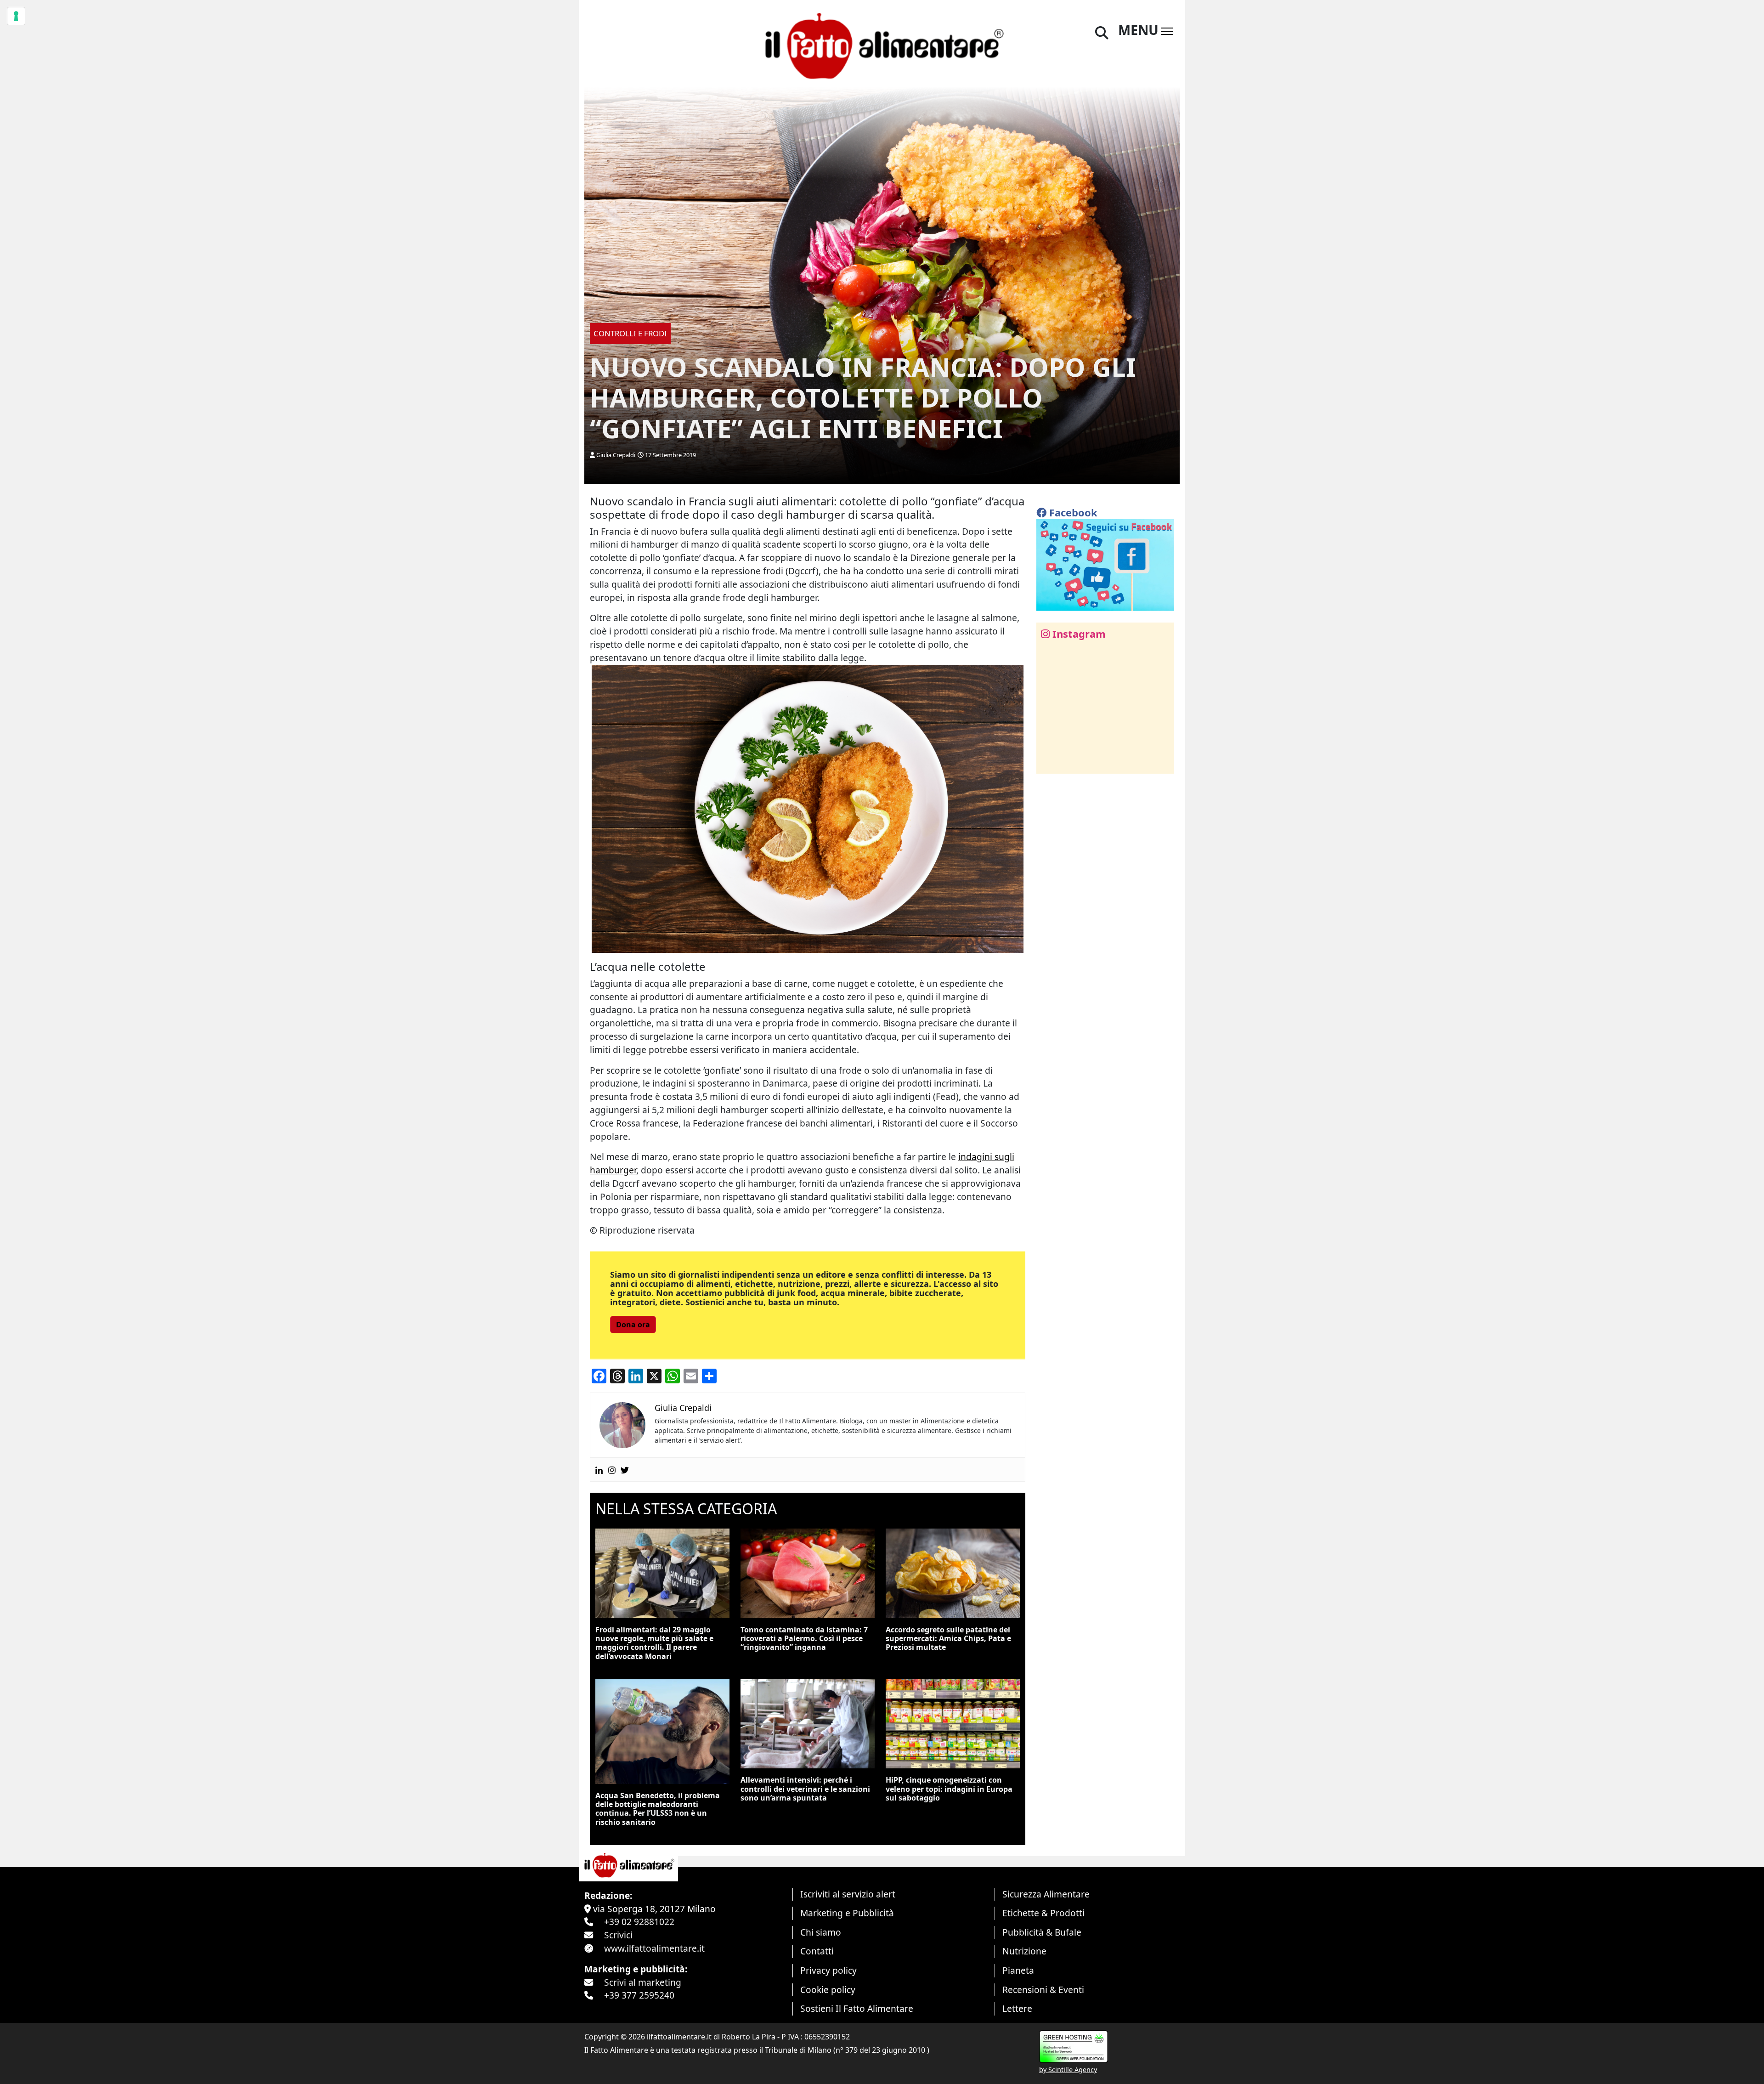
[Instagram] (612, 1470)
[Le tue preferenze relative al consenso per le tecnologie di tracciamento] (16, 16)
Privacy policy (828, 1970)
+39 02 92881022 (639, 1922)
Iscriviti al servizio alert (848, 1894)
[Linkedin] (599, 1470)
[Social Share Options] (1050, 762)
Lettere (1017, 2008)
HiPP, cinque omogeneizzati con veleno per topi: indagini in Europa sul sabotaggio (949, 1789)
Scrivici (618, 1935)
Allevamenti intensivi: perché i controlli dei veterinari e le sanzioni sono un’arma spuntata (805, 1789)
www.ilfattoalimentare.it (654, 1948)
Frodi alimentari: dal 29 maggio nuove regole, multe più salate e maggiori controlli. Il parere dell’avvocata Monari (654, 1643)
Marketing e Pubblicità (847, 1913)
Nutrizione (1024, 1951)
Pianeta (1018, 1970)
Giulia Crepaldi (616, 455)
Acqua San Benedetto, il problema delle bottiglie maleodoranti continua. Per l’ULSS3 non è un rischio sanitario (658, 1809)
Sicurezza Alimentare (1046, 1894)
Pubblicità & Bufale (1042, 1932)
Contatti (817, 1951)
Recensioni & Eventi (1043, 1990)
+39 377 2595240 (639, 1995)
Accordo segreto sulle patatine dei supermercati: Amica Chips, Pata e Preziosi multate (948, 1638)
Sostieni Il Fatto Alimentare (857, 2008)
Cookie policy (828, 1990)
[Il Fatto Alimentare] (882, 45)
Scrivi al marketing (643, 1982)
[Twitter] (625, 1470)
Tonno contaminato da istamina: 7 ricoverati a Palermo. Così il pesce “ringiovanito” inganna (804, 1638)
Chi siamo (821, 1932)
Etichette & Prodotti (1043, 1913)
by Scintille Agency (1068, 2070)
